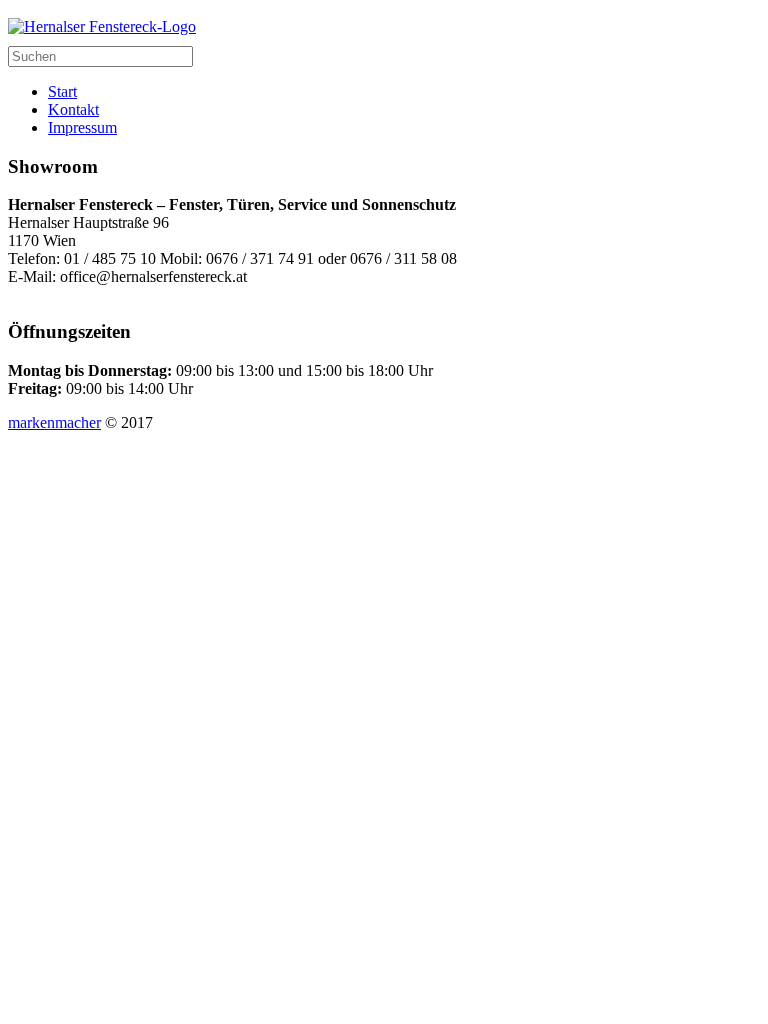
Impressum (82, 127)
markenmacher (54, 422)
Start (62, 91)
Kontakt (73, 109)
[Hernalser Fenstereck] (102, 26)
